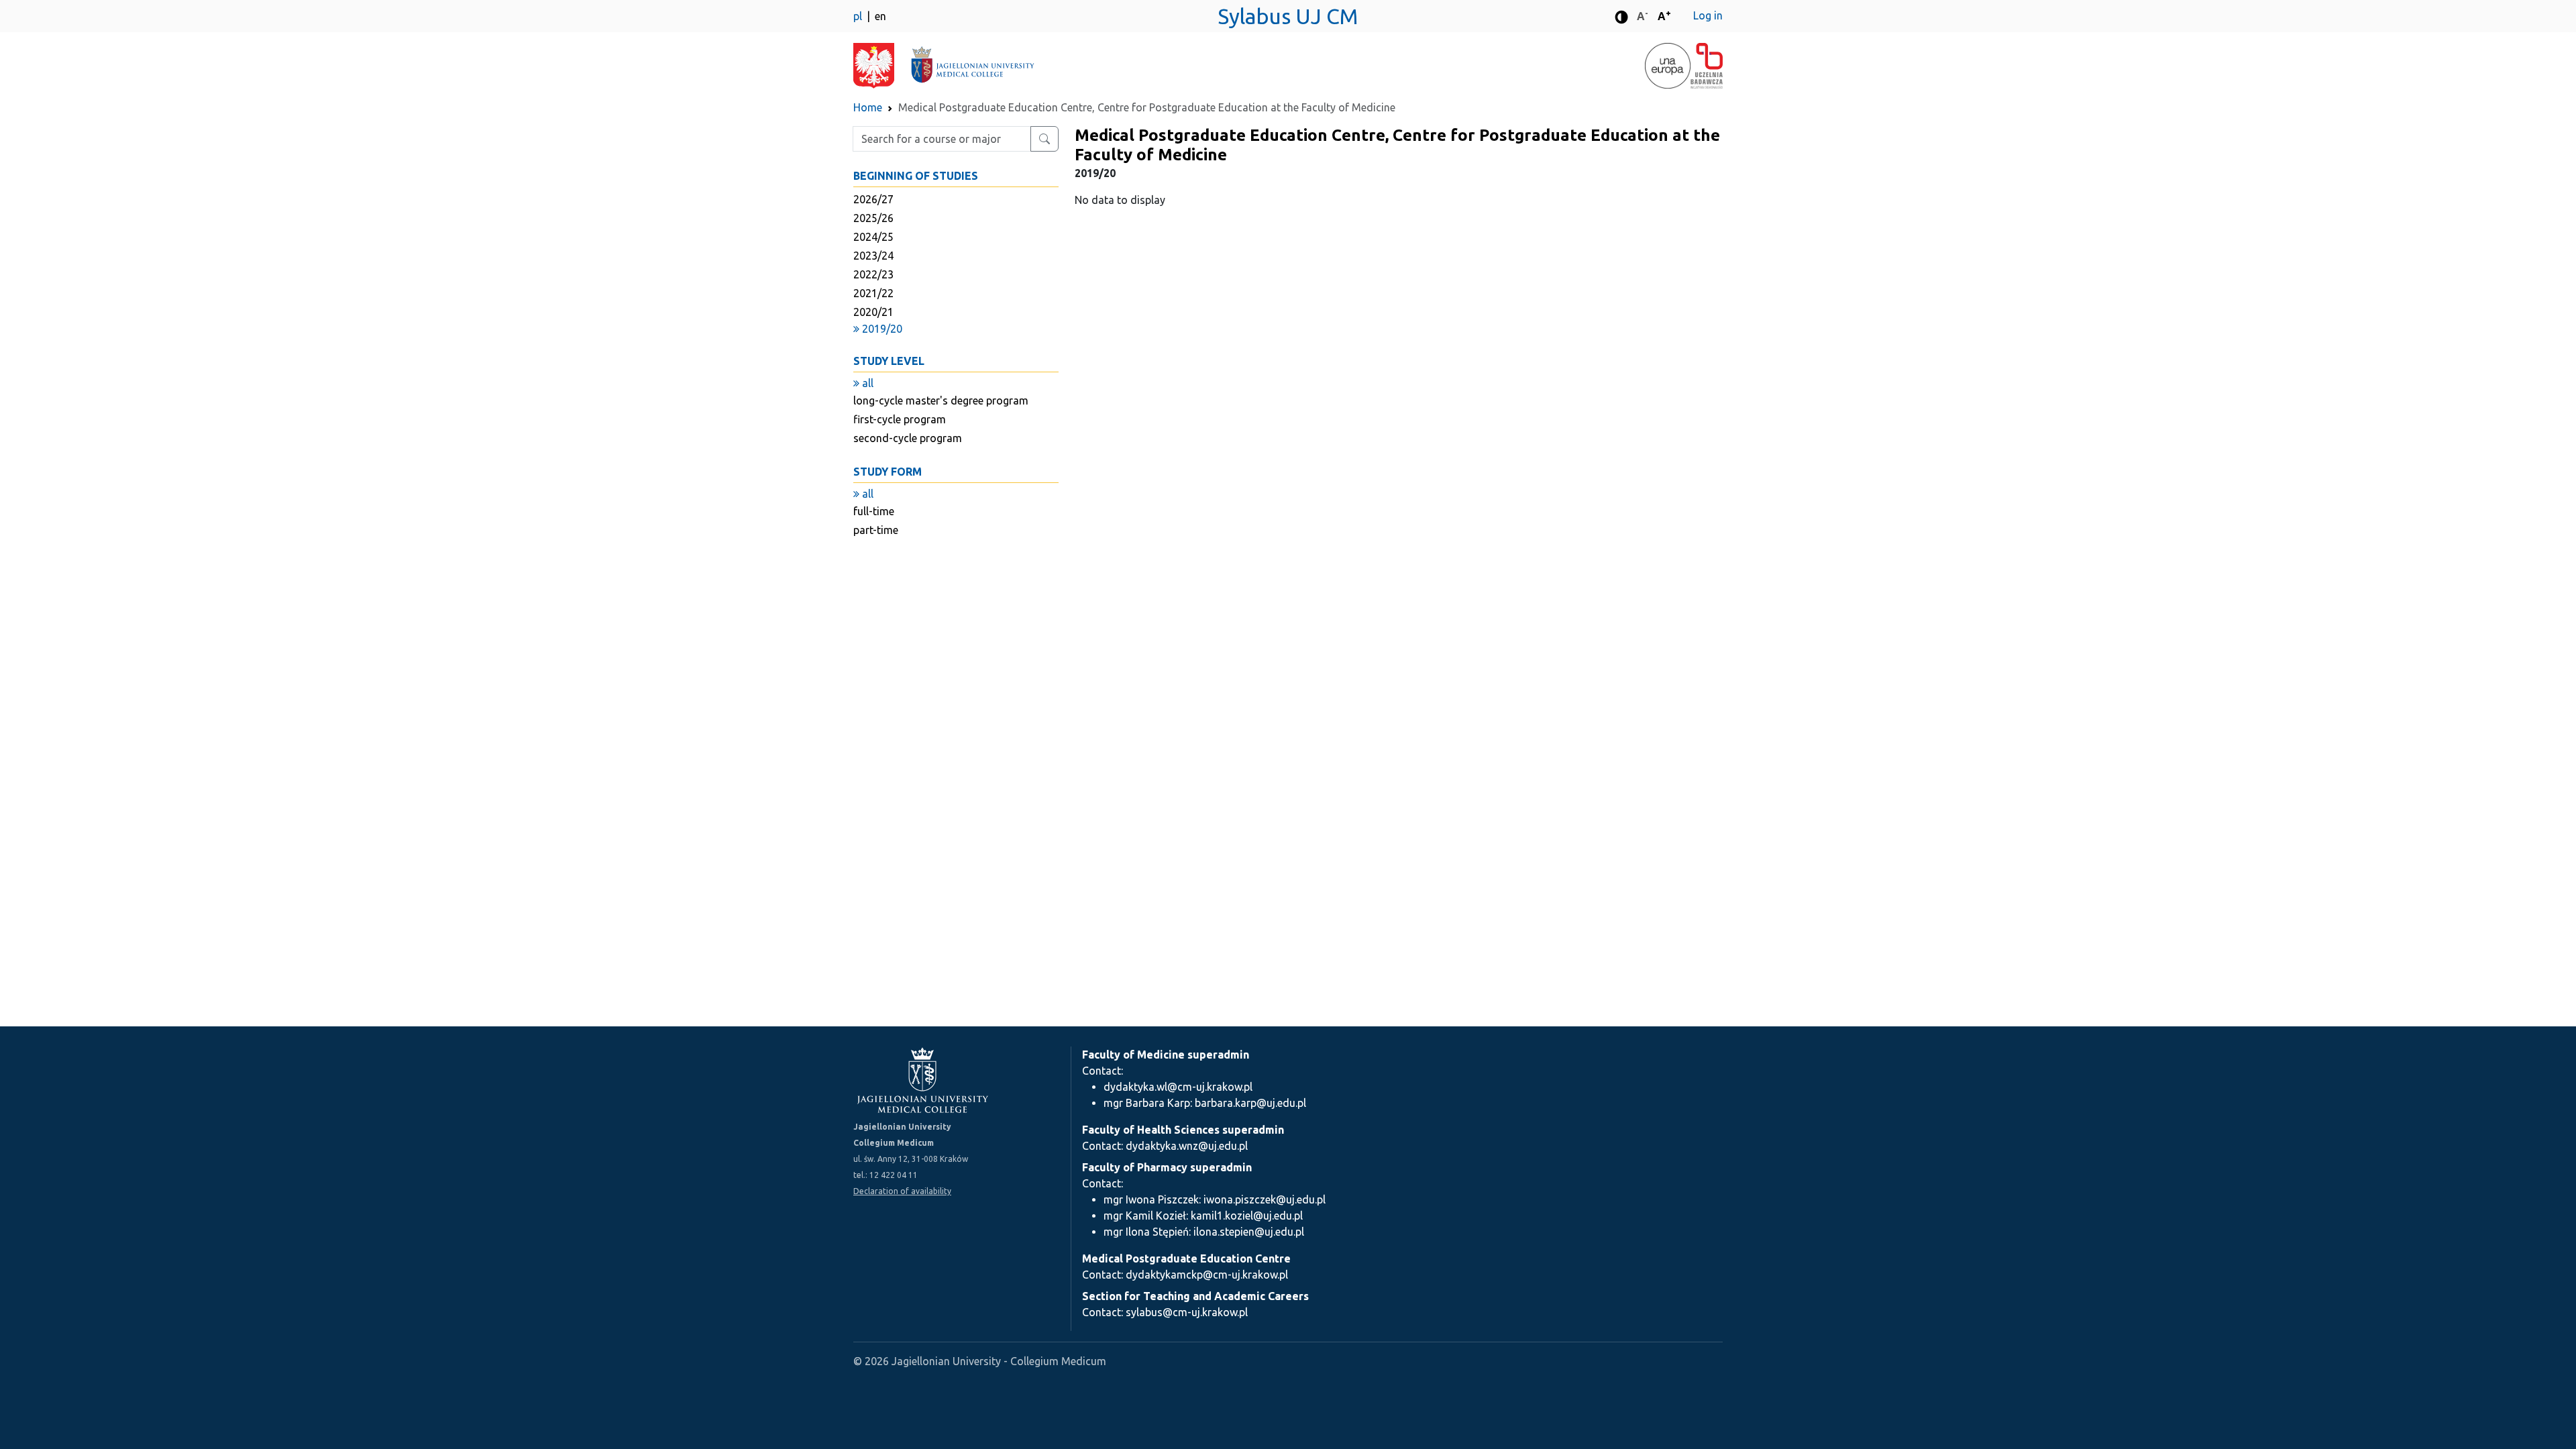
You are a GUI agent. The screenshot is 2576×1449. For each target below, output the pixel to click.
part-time (876, 530)
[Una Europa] (1668, 66)
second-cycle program (908, 438)
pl (859, 16)
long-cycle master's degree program (941, 400)
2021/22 (873, 293)
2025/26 (873, 218)
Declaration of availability (902, 1191)
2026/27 (873, 199)
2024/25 (873, 237)
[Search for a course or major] (1044, 139)
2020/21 (873, 312)
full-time (874, 511)
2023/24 (873, 256)
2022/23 (873, 274)
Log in (1708, 15)
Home (868, 107)
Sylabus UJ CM (1288, 16)
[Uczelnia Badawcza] (1707, 66)
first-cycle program (900, 419)
